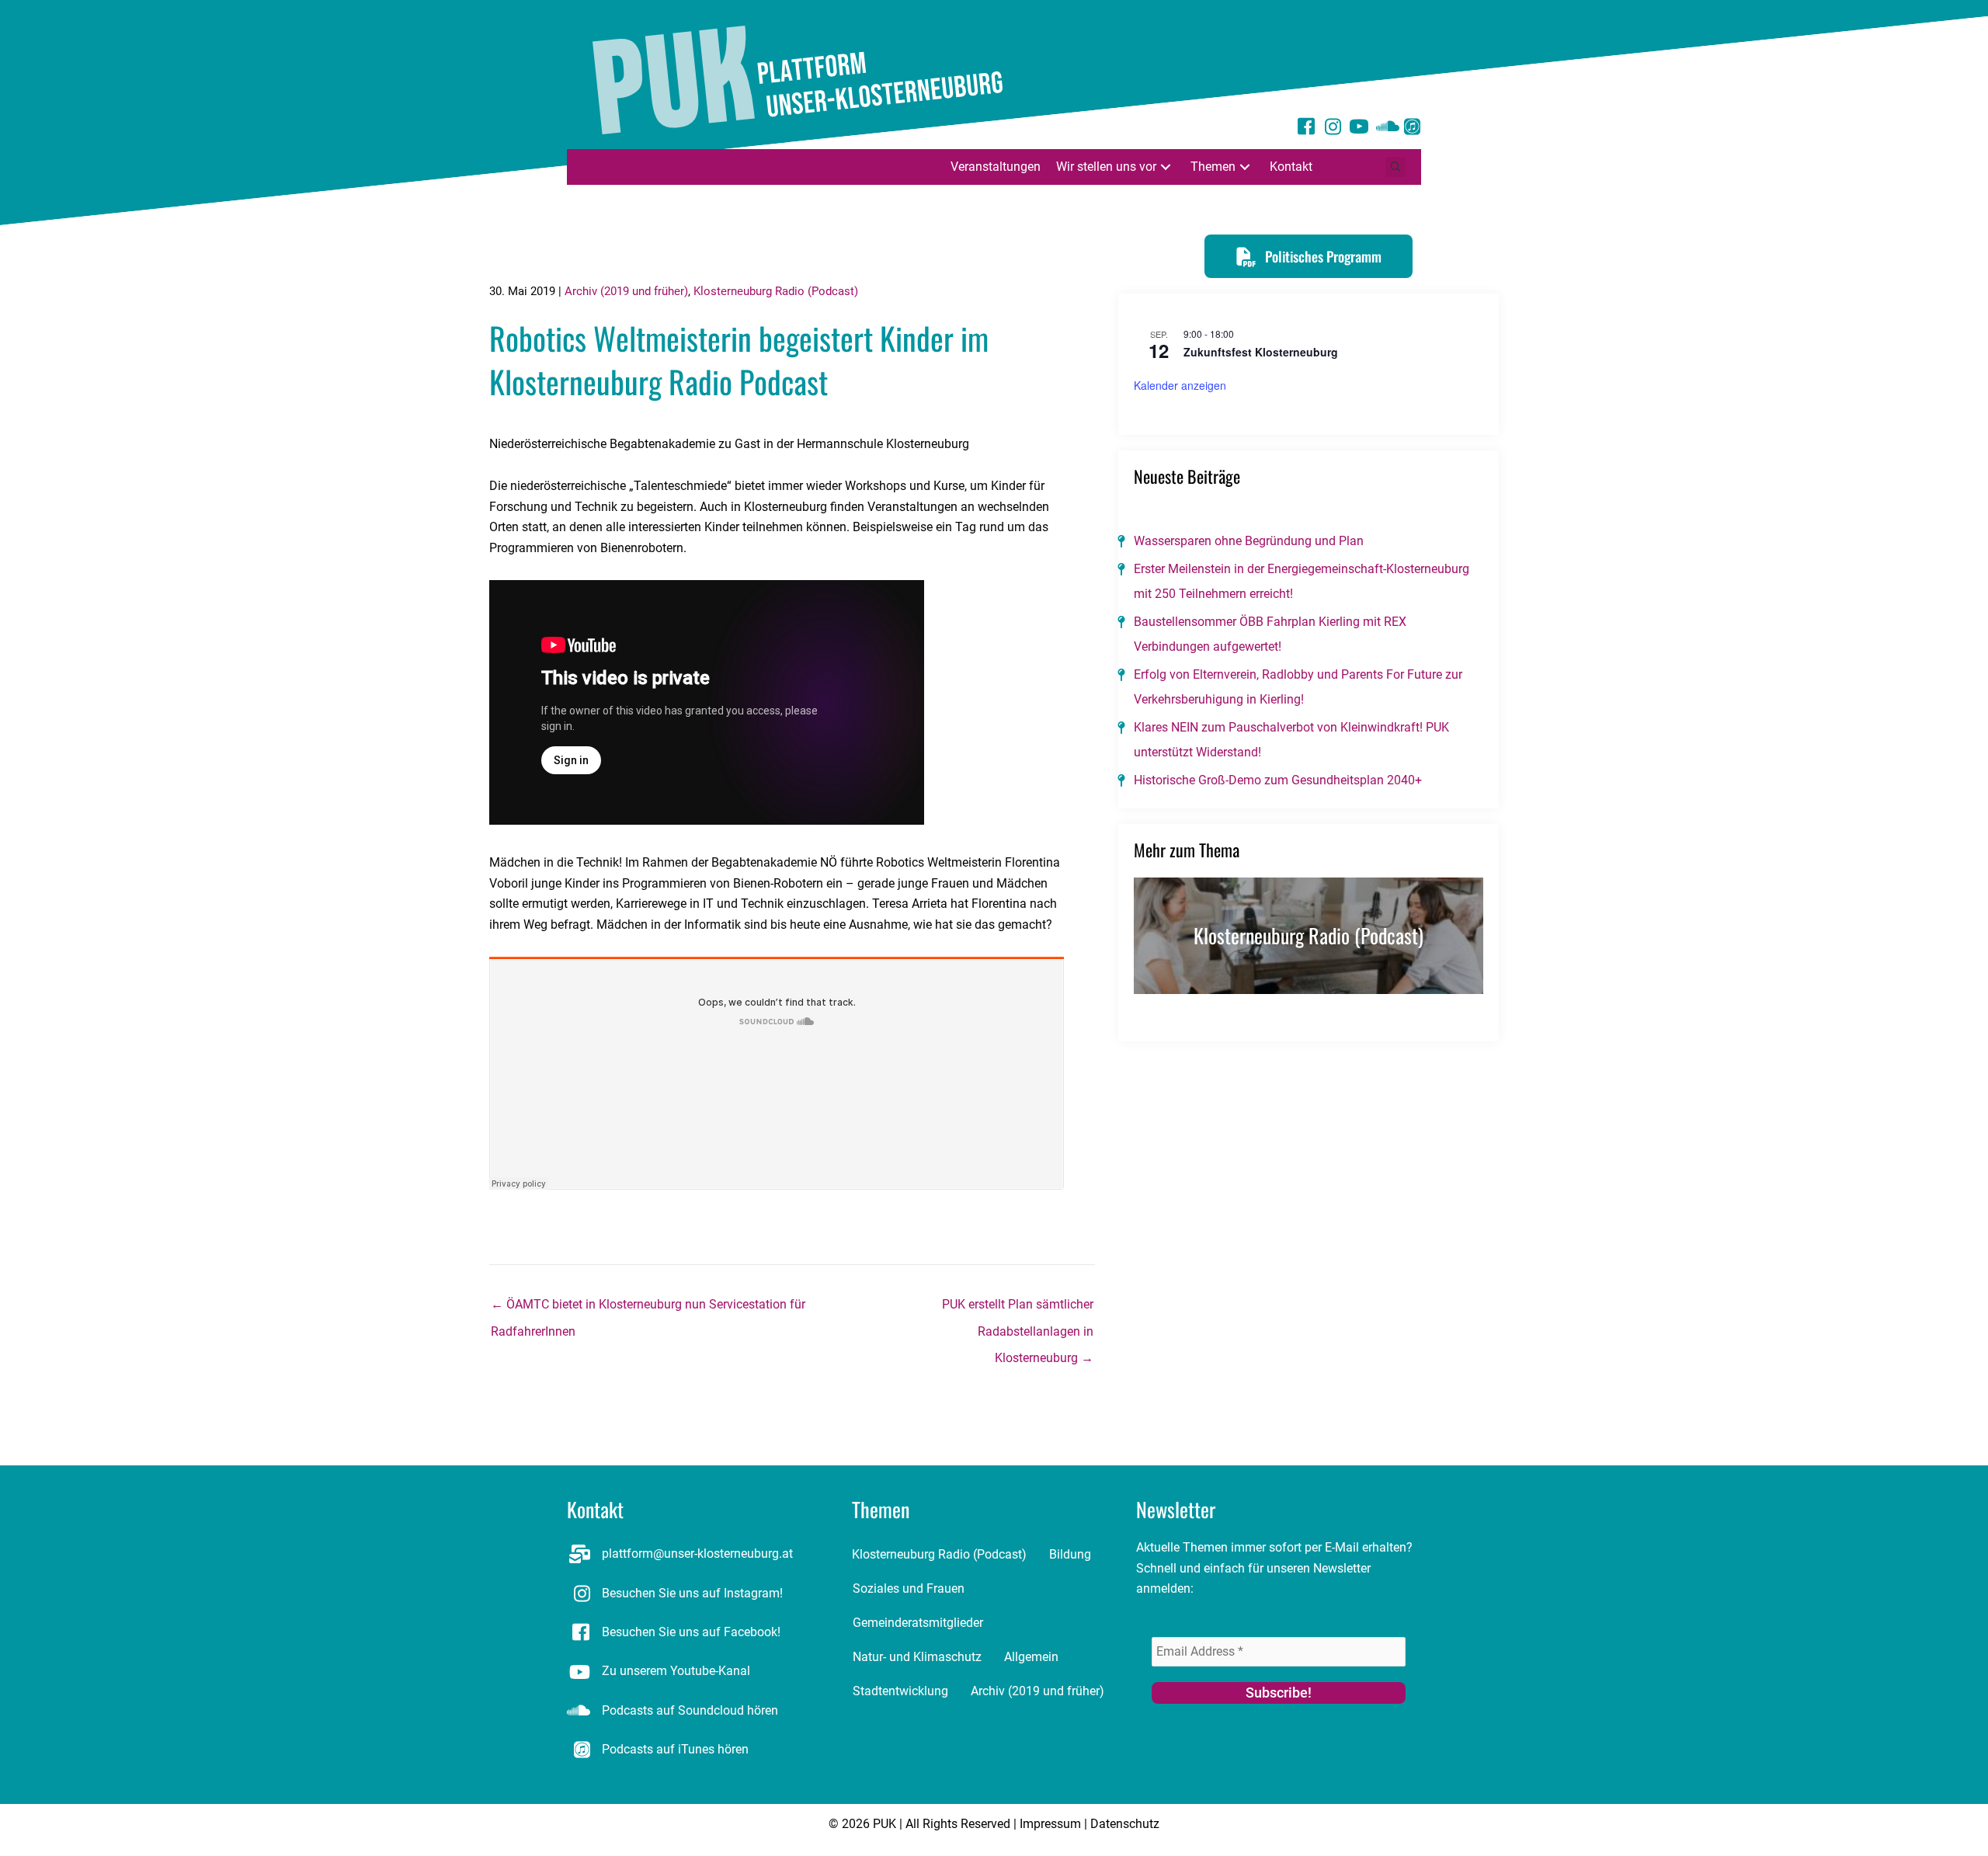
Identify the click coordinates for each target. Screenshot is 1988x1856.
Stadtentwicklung (900, 1691)
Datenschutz (1125, 1824)
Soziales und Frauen (909, 1588)
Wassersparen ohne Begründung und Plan (1249, 541)
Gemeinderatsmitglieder (918, 1623)
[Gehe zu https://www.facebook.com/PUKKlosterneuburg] (1306, 129)
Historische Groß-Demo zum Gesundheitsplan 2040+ (1278, 780)
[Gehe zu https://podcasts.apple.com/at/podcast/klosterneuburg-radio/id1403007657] (1412, 129)
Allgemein (1031, 1657)
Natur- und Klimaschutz (917, 1657)
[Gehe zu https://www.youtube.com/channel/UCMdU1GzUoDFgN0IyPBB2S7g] (1359, 129)
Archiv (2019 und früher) (626, 291)
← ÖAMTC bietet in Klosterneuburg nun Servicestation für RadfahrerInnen (648, 1309)
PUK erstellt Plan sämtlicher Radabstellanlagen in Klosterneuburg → (1018, 1309)
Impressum (1050, 1824)
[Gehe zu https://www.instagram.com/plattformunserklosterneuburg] (1333, 129)
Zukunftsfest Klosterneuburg (1261, 352)
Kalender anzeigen (1180, 385)
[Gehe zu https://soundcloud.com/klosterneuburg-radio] (1385, 129)
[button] (1166, 167)
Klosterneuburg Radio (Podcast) (776, 291)
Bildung (1070, 1554)
